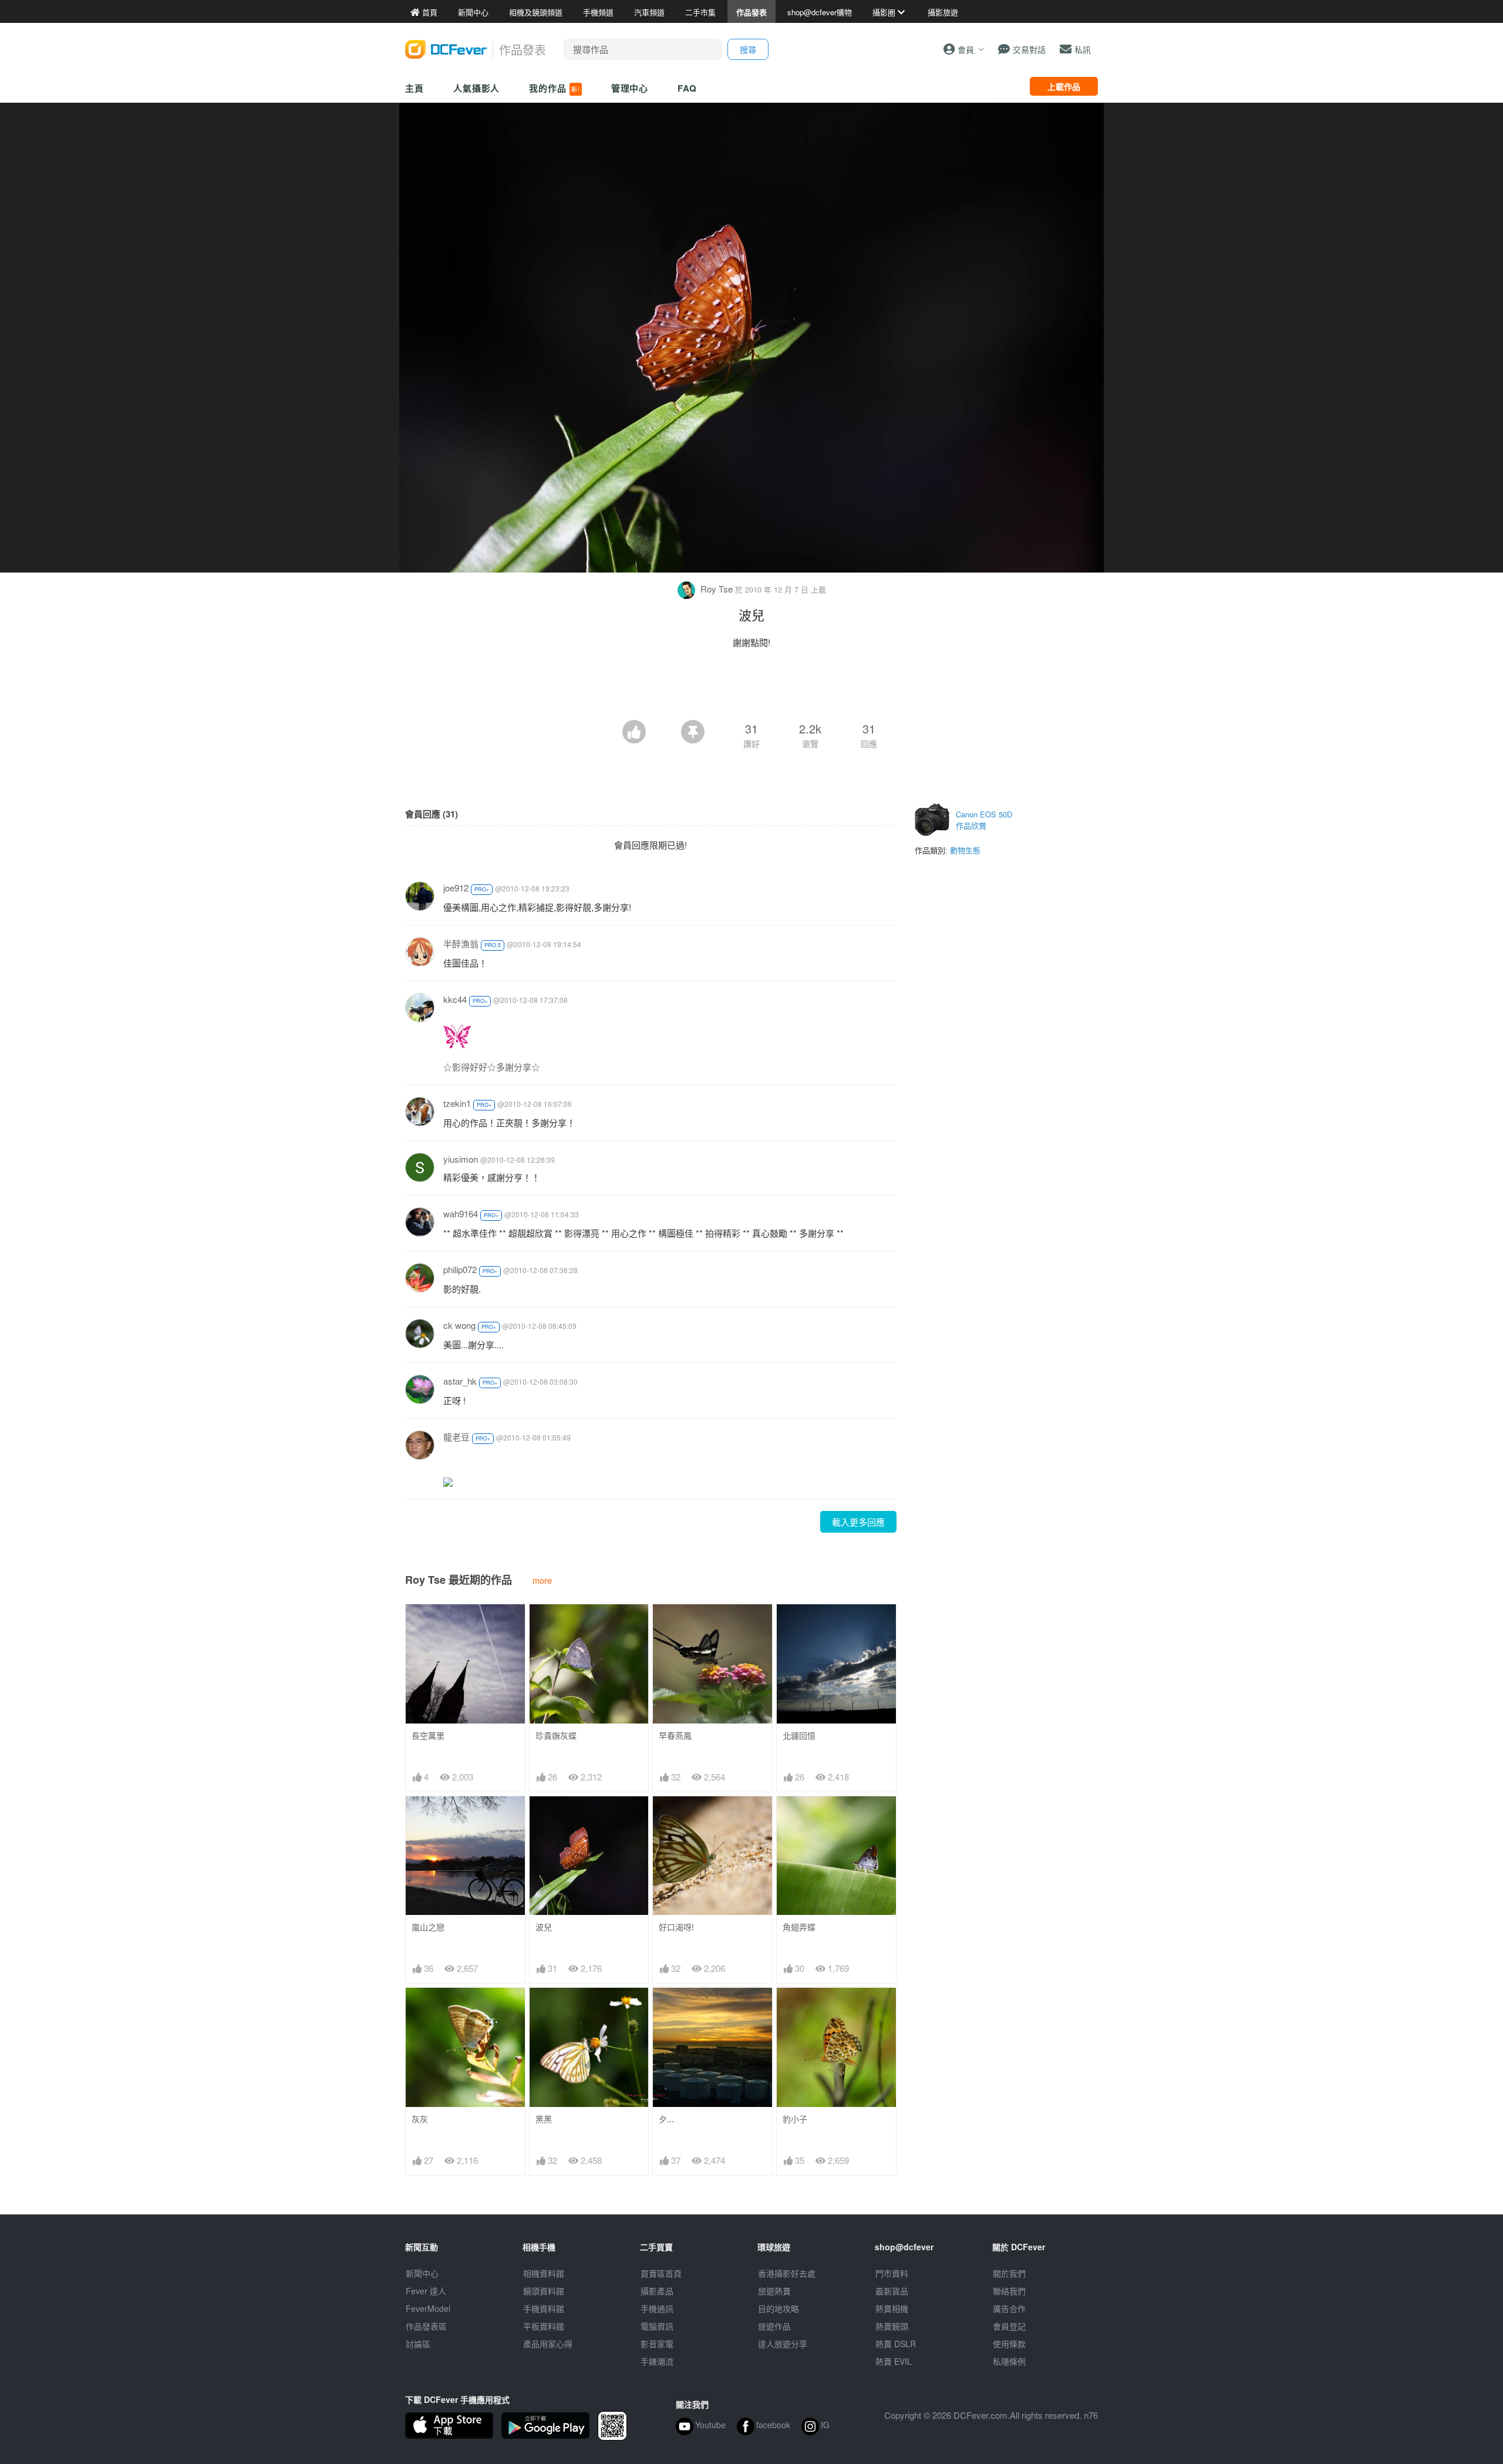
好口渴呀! (676, 1927)
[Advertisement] (751, 688)
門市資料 (892, 2273)
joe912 (456, 888)
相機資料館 (544, 2273)
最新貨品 (892, 2291)
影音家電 (657, 2344)
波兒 (544, 1927)
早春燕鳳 (675, 1736)
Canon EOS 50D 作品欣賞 (984, 820)
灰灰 (420, 2119)
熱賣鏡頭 (892, 2326)
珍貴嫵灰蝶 (556, 1736)
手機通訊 (657, 2308)
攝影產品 (657, 2291)
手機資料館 (544, 2308)
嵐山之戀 (428, 1927)
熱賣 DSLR (896, 2344)
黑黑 (544, 2119)
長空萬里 (428, 1736)
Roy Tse (717, 589)
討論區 (418, 2344)
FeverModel (428, 2308)
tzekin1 (457, 1103)
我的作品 (554, 88)
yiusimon (461, 1159)
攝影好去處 (787, 2273)
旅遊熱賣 (774, 2291)
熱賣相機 (892, 2308)
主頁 (414, 88)
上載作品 (1064, 86)
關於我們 (1009, 2273)
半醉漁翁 (461, 943)
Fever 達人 (426, 2291)
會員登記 (1009, 2326)
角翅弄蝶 (799, 1927)
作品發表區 (426, 2326)
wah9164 (461, 1214)
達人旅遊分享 (783, 2344)
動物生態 (965, 850)
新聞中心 (422, 2273)
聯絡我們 (1009, 2291)
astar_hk (460, 1381)
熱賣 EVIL (894, 2361)
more (542, 1580)
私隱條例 (1009, 2361)
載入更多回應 (858, 1522)
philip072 (460, 1269)
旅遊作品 (774, 2326)
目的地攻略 (779, 2308)
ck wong (459, 1325)
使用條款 (1009, 2344)
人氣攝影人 (477, 88)
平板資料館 (544, 2326)
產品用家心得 (548, 2344)
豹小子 (795, 2119)
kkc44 (455, 999)
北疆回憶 (799, 1736)
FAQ (687, 88)
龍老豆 (456, 1437)
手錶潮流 (657, 2361)
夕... (666, 2119)
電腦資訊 (657, 2326)
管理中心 (630, 88)
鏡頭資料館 (544, 2291)
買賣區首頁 (661, 2273)
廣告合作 (1009, 2308)
